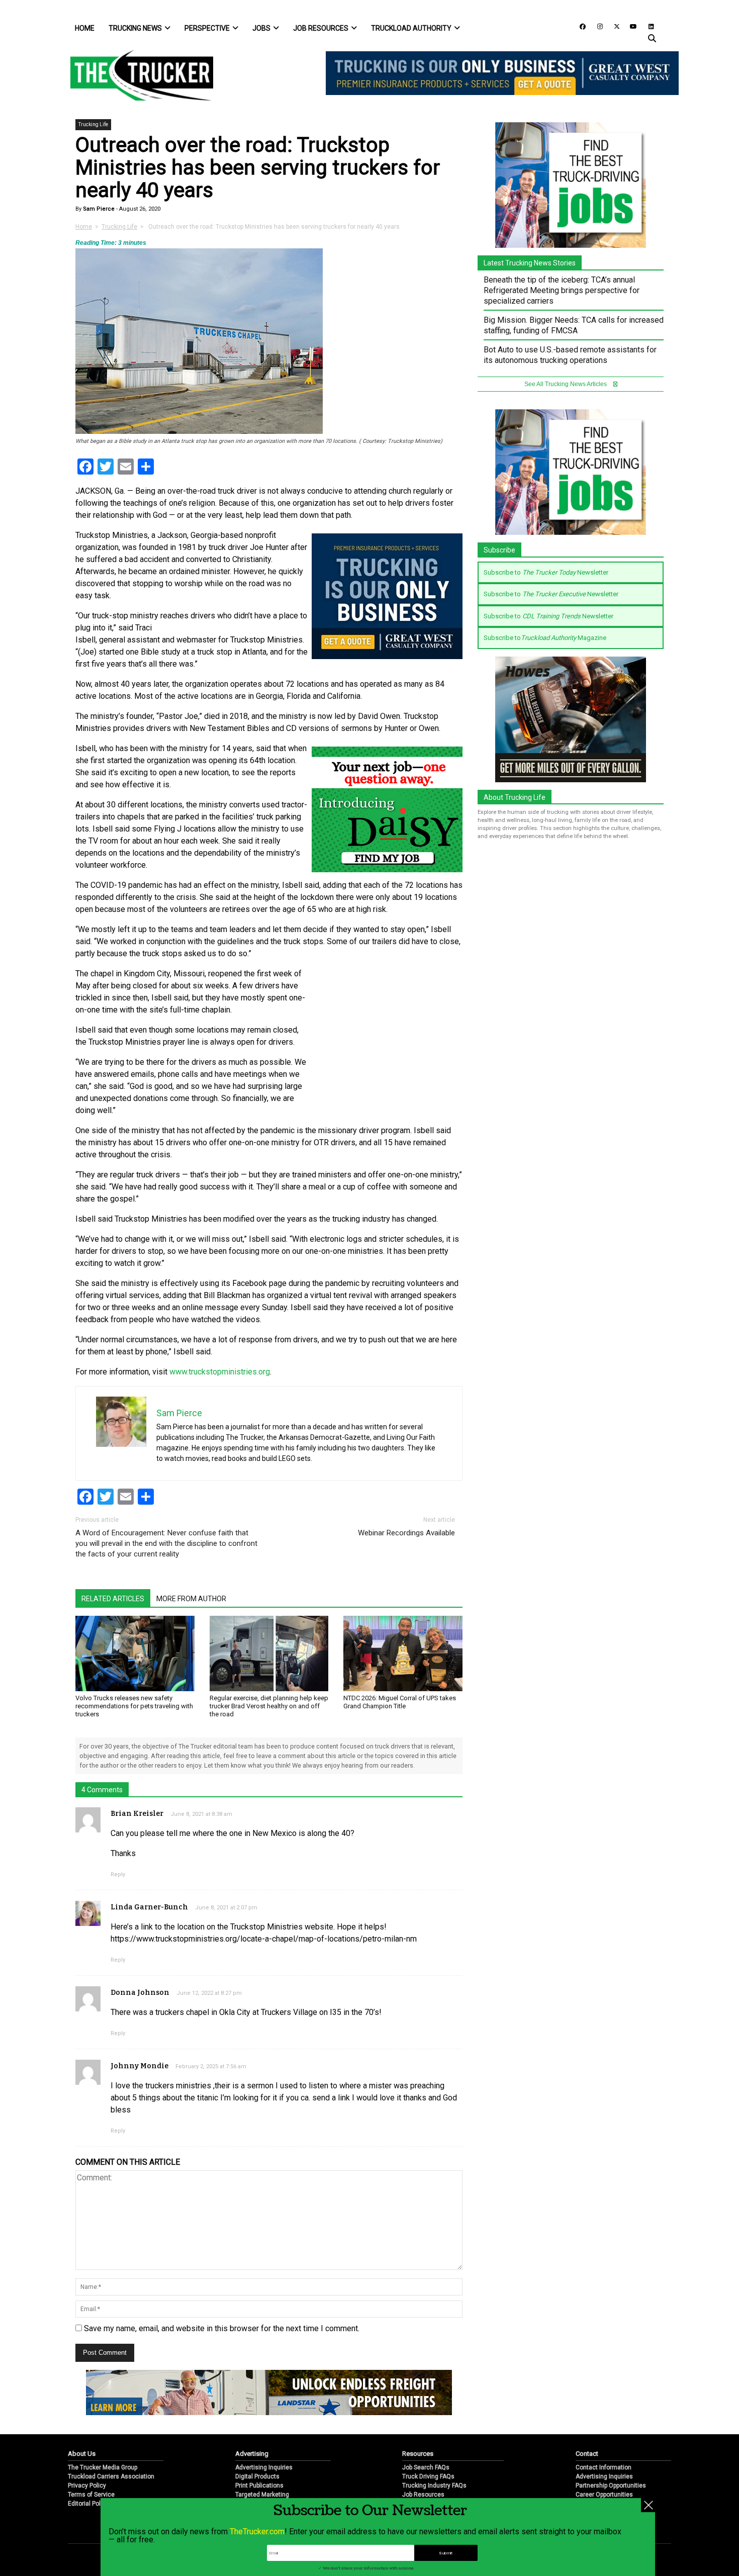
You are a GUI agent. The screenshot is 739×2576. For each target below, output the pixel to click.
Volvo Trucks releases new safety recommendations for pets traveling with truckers (134, 1706)
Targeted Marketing (262, 2495)
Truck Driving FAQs (428, 2476)
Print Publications (259, 2486)
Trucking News (135, 28)
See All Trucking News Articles (566, 384)
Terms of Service (91, 2495)
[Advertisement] (387, 1035)
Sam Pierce (98, 209)
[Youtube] (630, 26)
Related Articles (113, 1599)
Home (85, 28)
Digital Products (257, 2476)
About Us (82, 2454)
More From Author (191, 1599)
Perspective (207, 28)
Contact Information (604, 2467)
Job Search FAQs (426, 2467)
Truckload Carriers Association (111, 2476)
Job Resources (321, 28)
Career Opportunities (604, 2495)
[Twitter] (613, 26)
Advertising (252, 2454)
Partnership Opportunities (611, 2486)
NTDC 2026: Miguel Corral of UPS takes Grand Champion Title (400, 1702)
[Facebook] (579, 26)
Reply (118, 1874)
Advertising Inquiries (264, 2467)
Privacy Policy (87, 2486)
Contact (587, 2454)
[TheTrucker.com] (137, 75)
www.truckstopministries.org (220, 1372)
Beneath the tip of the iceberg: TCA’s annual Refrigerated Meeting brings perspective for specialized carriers (562, 290)
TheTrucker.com (257, 2532)
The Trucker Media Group (103, 2467)
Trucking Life (93, 124)
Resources (418, 2454)
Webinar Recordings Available (406, 1533)
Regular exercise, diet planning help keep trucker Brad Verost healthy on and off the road (269, 1706)
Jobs (261, 28)
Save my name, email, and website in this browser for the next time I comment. (222, 2328)
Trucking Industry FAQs (434, 2486)
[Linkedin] (646, 26)
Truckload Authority (411, 28)
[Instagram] (596, 26)
